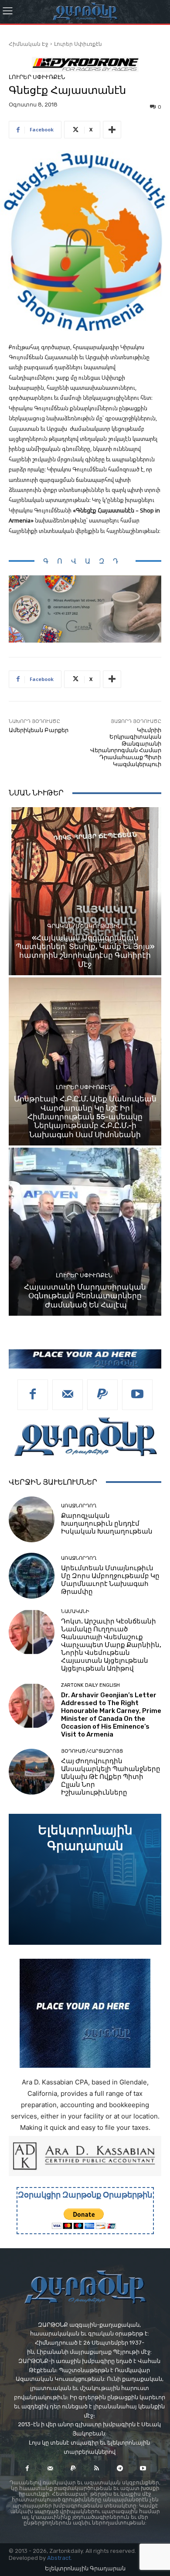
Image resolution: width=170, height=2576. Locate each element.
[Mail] (68, 1395)
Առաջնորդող (79, 1506)
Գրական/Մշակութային (84, 926)
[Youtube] (137, 1395)
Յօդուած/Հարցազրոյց (92, 1751)
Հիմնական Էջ (29, 44)
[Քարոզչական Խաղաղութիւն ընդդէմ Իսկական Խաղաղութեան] (32, 1519)
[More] (112, 130)
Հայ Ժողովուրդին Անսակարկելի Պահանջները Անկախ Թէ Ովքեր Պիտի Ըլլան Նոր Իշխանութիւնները (111, 1777)
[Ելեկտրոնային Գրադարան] (85, 1879)
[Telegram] (120, 2468)
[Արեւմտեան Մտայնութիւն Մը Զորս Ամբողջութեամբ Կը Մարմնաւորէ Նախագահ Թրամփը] (32, 1576)
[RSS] (97, 2468)
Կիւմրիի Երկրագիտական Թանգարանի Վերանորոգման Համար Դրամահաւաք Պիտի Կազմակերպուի (126, 747)
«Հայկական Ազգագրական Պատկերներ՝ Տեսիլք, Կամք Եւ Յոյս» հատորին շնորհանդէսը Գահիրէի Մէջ (85, 951)
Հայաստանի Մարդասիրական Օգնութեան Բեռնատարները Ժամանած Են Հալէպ (85, 1296)
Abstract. (59, 2558)
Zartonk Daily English (90, 1685)
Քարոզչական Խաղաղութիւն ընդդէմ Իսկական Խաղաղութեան (107, 1524)
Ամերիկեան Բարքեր (39, 730)
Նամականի (75, 1611)
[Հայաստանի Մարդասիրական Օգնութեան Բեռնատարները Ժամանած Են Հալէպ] (85, 1232)
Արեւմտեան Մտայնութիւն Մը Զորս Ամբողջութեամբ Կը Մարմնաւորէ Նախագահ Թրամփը (110, 1580)
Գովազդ (85, 561)
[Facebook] (33, 1395)
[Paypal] (102, 1395)
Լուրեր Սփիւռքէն (78, 44)
